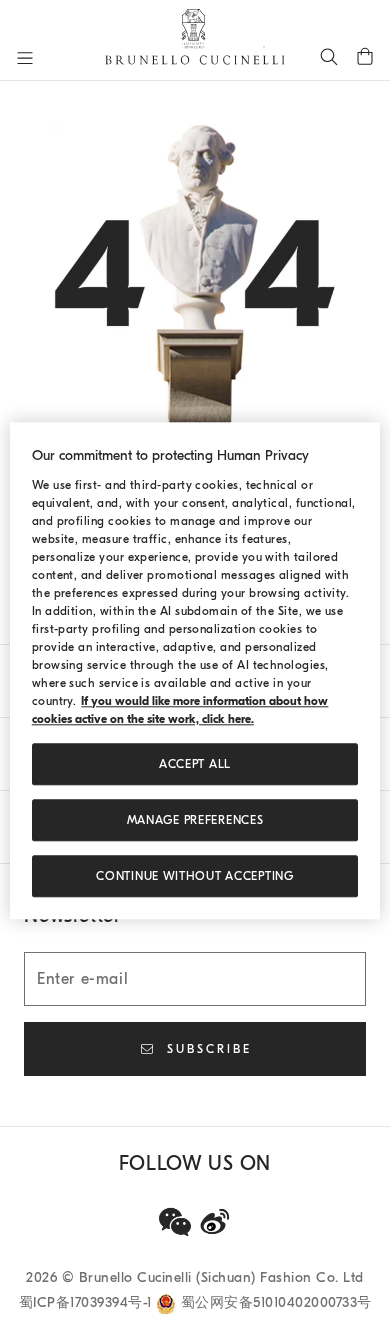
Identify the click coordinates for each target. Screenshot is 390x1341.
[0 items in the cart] (365, 56)
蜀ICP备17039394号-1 (88, 1302)
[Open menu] (25, 58)
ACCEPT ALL (195, 764)
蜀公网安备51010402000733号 (276, 1302)
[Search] (329, 56)
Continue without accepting (194, 876)
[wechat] (175, 1222)
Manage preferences (195, 820)
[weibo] (215, 1222)
